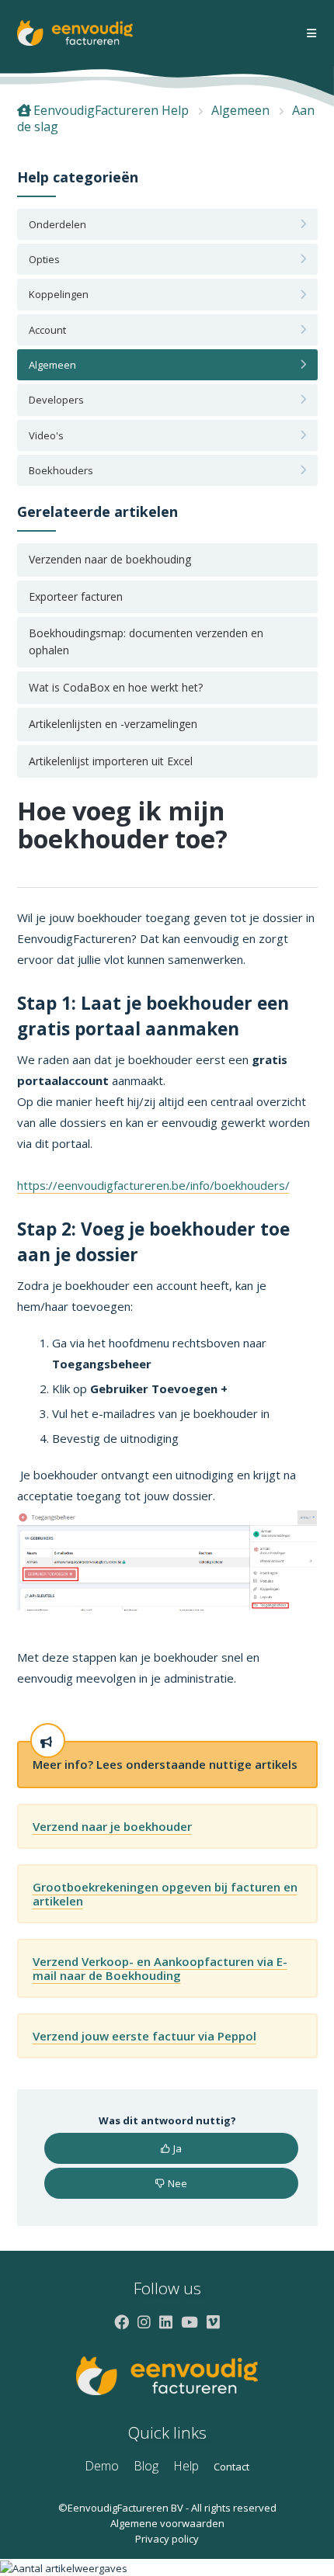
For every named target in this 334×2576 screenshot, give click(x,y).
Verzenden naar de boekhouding (110, 559)
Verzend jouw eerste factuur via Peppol (144, 2036)
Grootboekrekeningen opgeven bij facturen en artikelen (165, 1894)
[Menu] (311, 34)
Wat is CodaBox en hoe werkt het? (116, 687)
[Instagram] (144, 2322)
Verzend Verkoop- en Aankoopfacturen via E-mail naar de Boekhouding (160, 1968)
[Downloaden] (138, 1312)
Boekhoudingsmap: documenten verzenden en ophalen (146, 641)
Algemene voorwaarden (167, 2523)
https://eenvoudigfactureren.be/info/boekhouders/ (153, 1185)
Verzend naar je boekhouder (112, 1826)
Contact (231, 2467)
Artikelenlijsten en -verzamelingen (113, 724)
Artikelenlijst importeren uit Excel (111, 761)
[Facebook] (122, 2322)
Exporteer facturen (76, 596)
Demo (102, 2466)
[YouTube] (190, 2322)
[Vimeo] (213, 2322)
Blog (146, 2466)
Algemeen (240, 110)
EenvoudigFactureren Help (111, 110)
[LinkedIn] (166, 2322)
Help (186, 2466)
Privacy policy (167, 2539)
